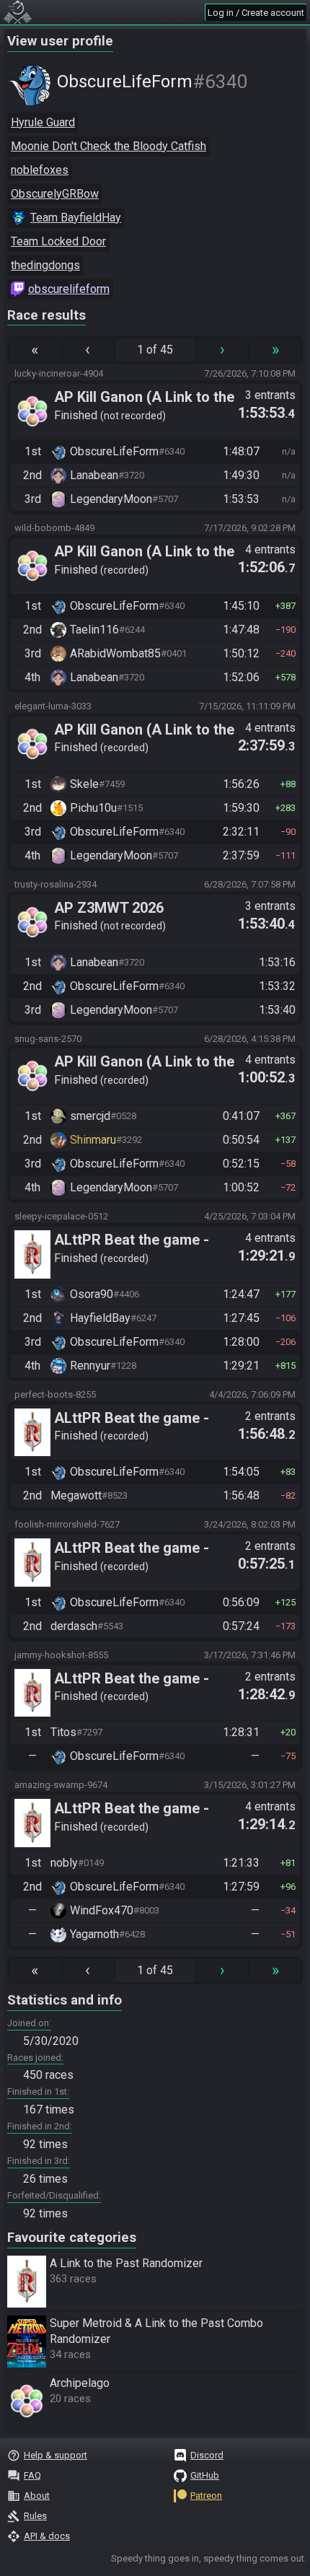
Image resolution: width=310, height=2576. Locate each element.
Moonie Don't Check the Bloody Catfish (108, 146)
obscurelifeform (69, 289)
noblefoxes (40, 170)
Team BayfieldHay (76, 218)
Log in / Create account (256, 13)
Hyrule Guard (43, 122)
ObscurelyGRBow (55, 194)
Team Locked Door (58, 241)
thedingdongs (45, 265)
